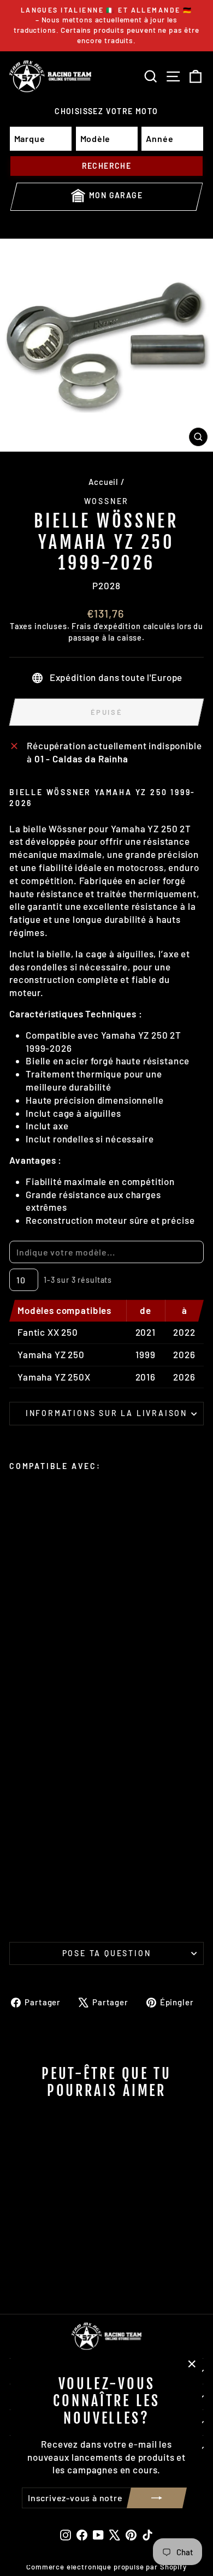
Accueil (103, 482)
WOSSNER (107, 501)
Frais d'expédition (106, 626)
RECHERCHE (107, 166)
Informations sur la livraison (106, 1413)
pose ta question (107, 1953)
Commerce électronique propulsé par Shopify (106, 2567)
